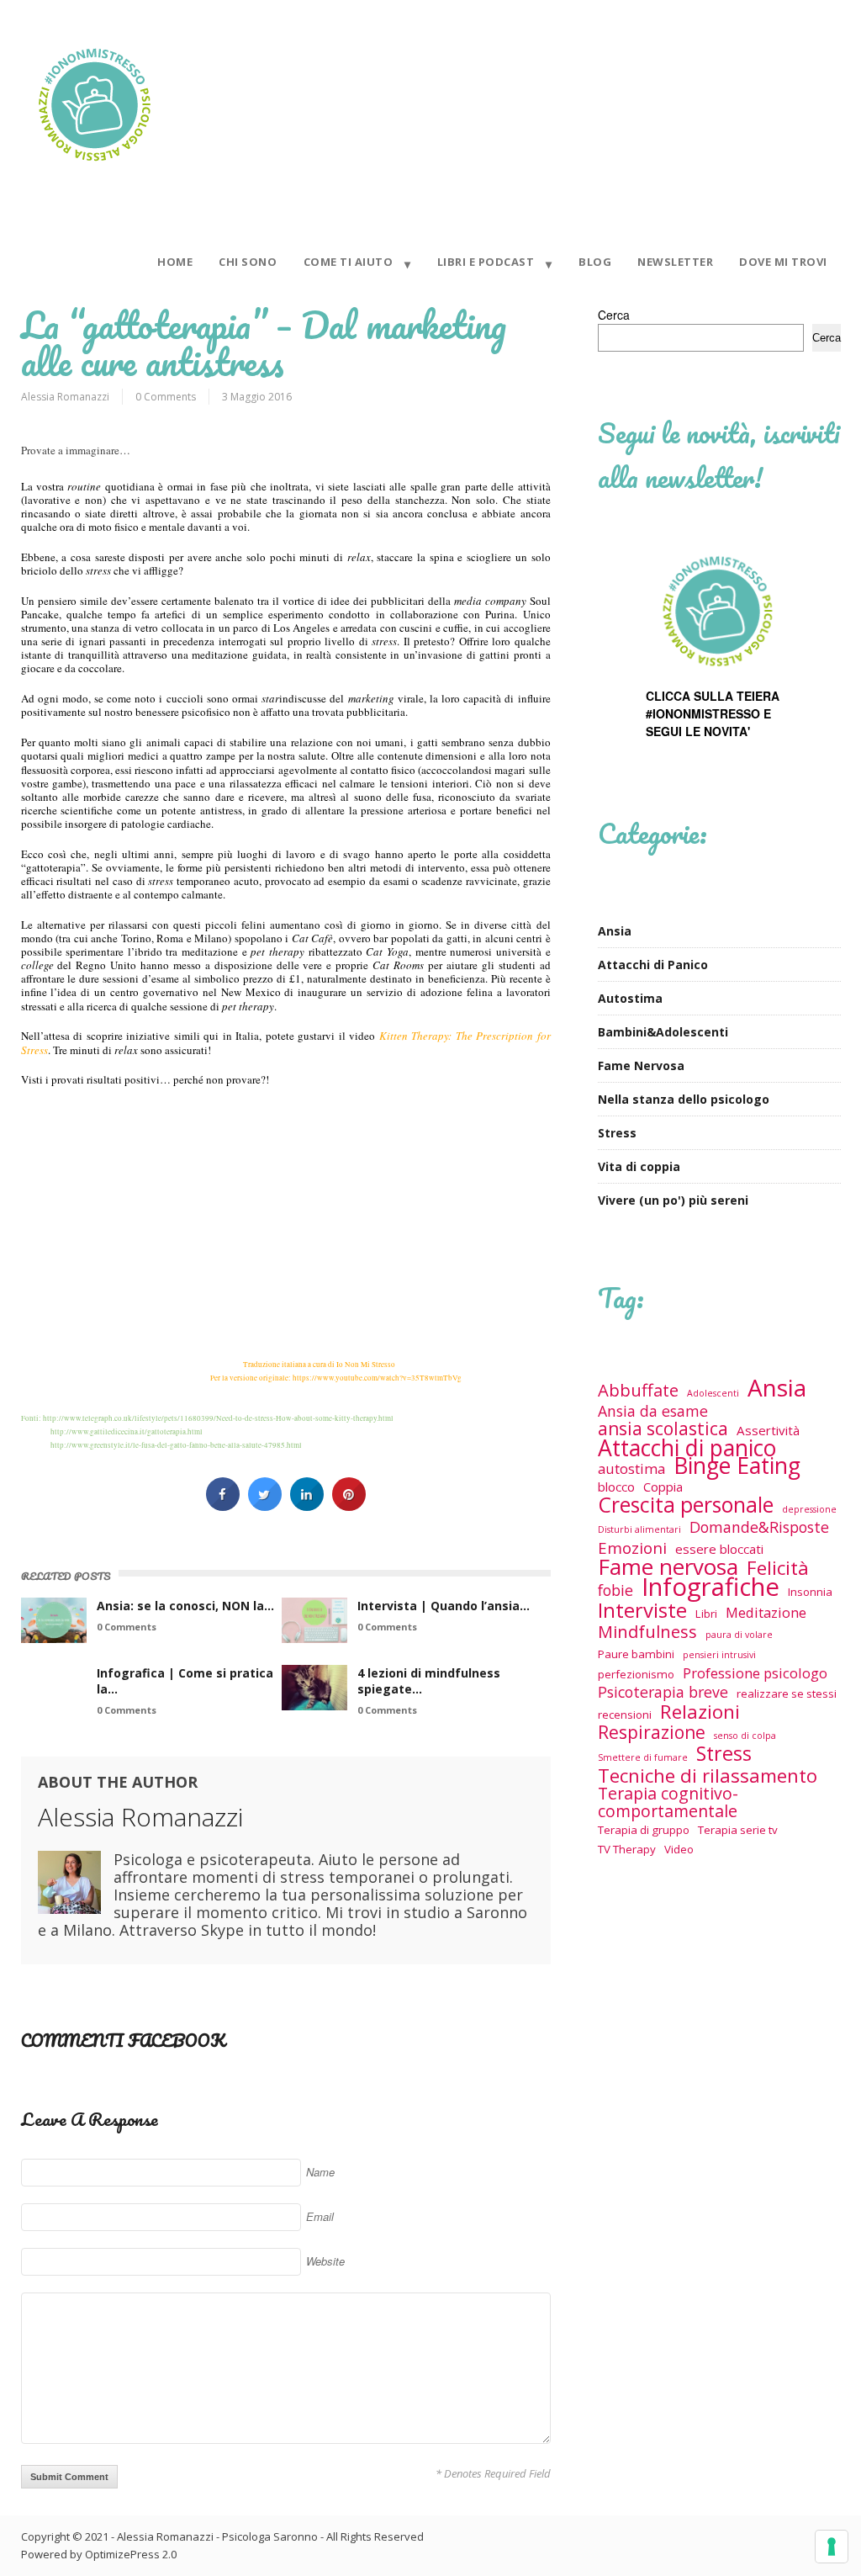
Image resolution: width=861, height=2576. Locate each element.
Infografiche (710, 1587)
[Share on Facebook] (223, 1506)
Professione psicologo (755, 1673)
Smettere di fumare (643, 1757)
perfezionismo (636, 1674)
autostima (631, 1468)
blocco (616, 1487)
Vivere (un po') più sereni (673, 1200)
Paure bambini (636, 1654)
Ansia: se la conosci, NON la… (185, 1606)
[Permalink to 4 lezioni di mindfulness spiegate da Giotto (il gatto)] (314, 1688)
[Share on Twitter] (265, 1506)
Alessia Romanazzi (65, 397)
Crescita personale (686, 1505)
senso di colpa (745, 1736)
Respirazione (652, 1733)
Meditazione (766, 1612)
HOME (175, 262)
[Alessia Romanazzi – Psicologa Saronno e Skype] (94, 172)
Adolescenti (713, 1393)
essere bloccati (719, 1549)
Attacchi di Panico (653, 965)
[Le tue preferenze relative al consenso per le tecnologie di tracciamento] (832, 2547)
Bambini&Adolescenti (663, 1032)
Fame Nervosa (641, 1065)
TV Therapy (627, 1849)
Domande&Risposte (759, 1527)
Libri (706, 1614)
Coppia (663, 1487)
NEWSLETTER (675, 262)
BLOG (595, 262)
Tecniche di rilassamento (708, 1776)
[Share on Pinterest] (349, 1506)
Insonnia (810, 1592)
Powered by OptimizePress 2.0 (99, 2554)
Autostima (630, 998)
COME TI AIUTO (349, 262)
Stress (617, 1133)
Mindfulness (647, 1632)
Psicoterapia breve (663, 1692)
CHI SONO (248, 262)
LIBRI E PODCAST (486, 262)
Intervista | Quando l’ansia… (444, 1606)
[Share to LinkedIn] (307, 1506)
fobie (615, 1590)
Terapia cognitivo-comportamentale (668, 1802)
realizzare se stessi (787, 1693)
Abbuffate (638, 1390)
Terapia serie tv (738, 1830)
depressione (809, 1509)
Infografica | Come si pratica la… (185, 1681)
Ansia (615, 931)
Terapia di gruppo (644, 1830)
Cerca (614, 315)
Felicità (778, 1568)
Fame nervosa (668, 1567)
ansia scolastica (663, 1429)
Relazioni (700, 1712)
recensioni (625, 1715)
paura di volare (739, 1635)
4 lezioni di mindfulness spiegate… (429, 1681)
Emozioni (632, 1548)
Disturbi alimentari (639, 1529)
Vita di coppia (639, 1166)
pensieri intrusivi (719, 1655)
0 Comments (166, 397)
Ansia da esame (653, 1411)
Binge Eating (737, 1466)
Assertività (768, 1430)
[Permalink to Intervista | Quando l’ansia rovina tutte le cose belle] (314, 1620)
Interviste (642, 1610)
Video (679, 1849)
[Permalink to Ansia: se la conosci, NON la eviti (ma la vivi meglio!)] (54, 1620)
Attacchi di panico (687, 1448)
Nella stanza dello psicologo (684, 1099)
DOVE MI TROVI (783, 262)
